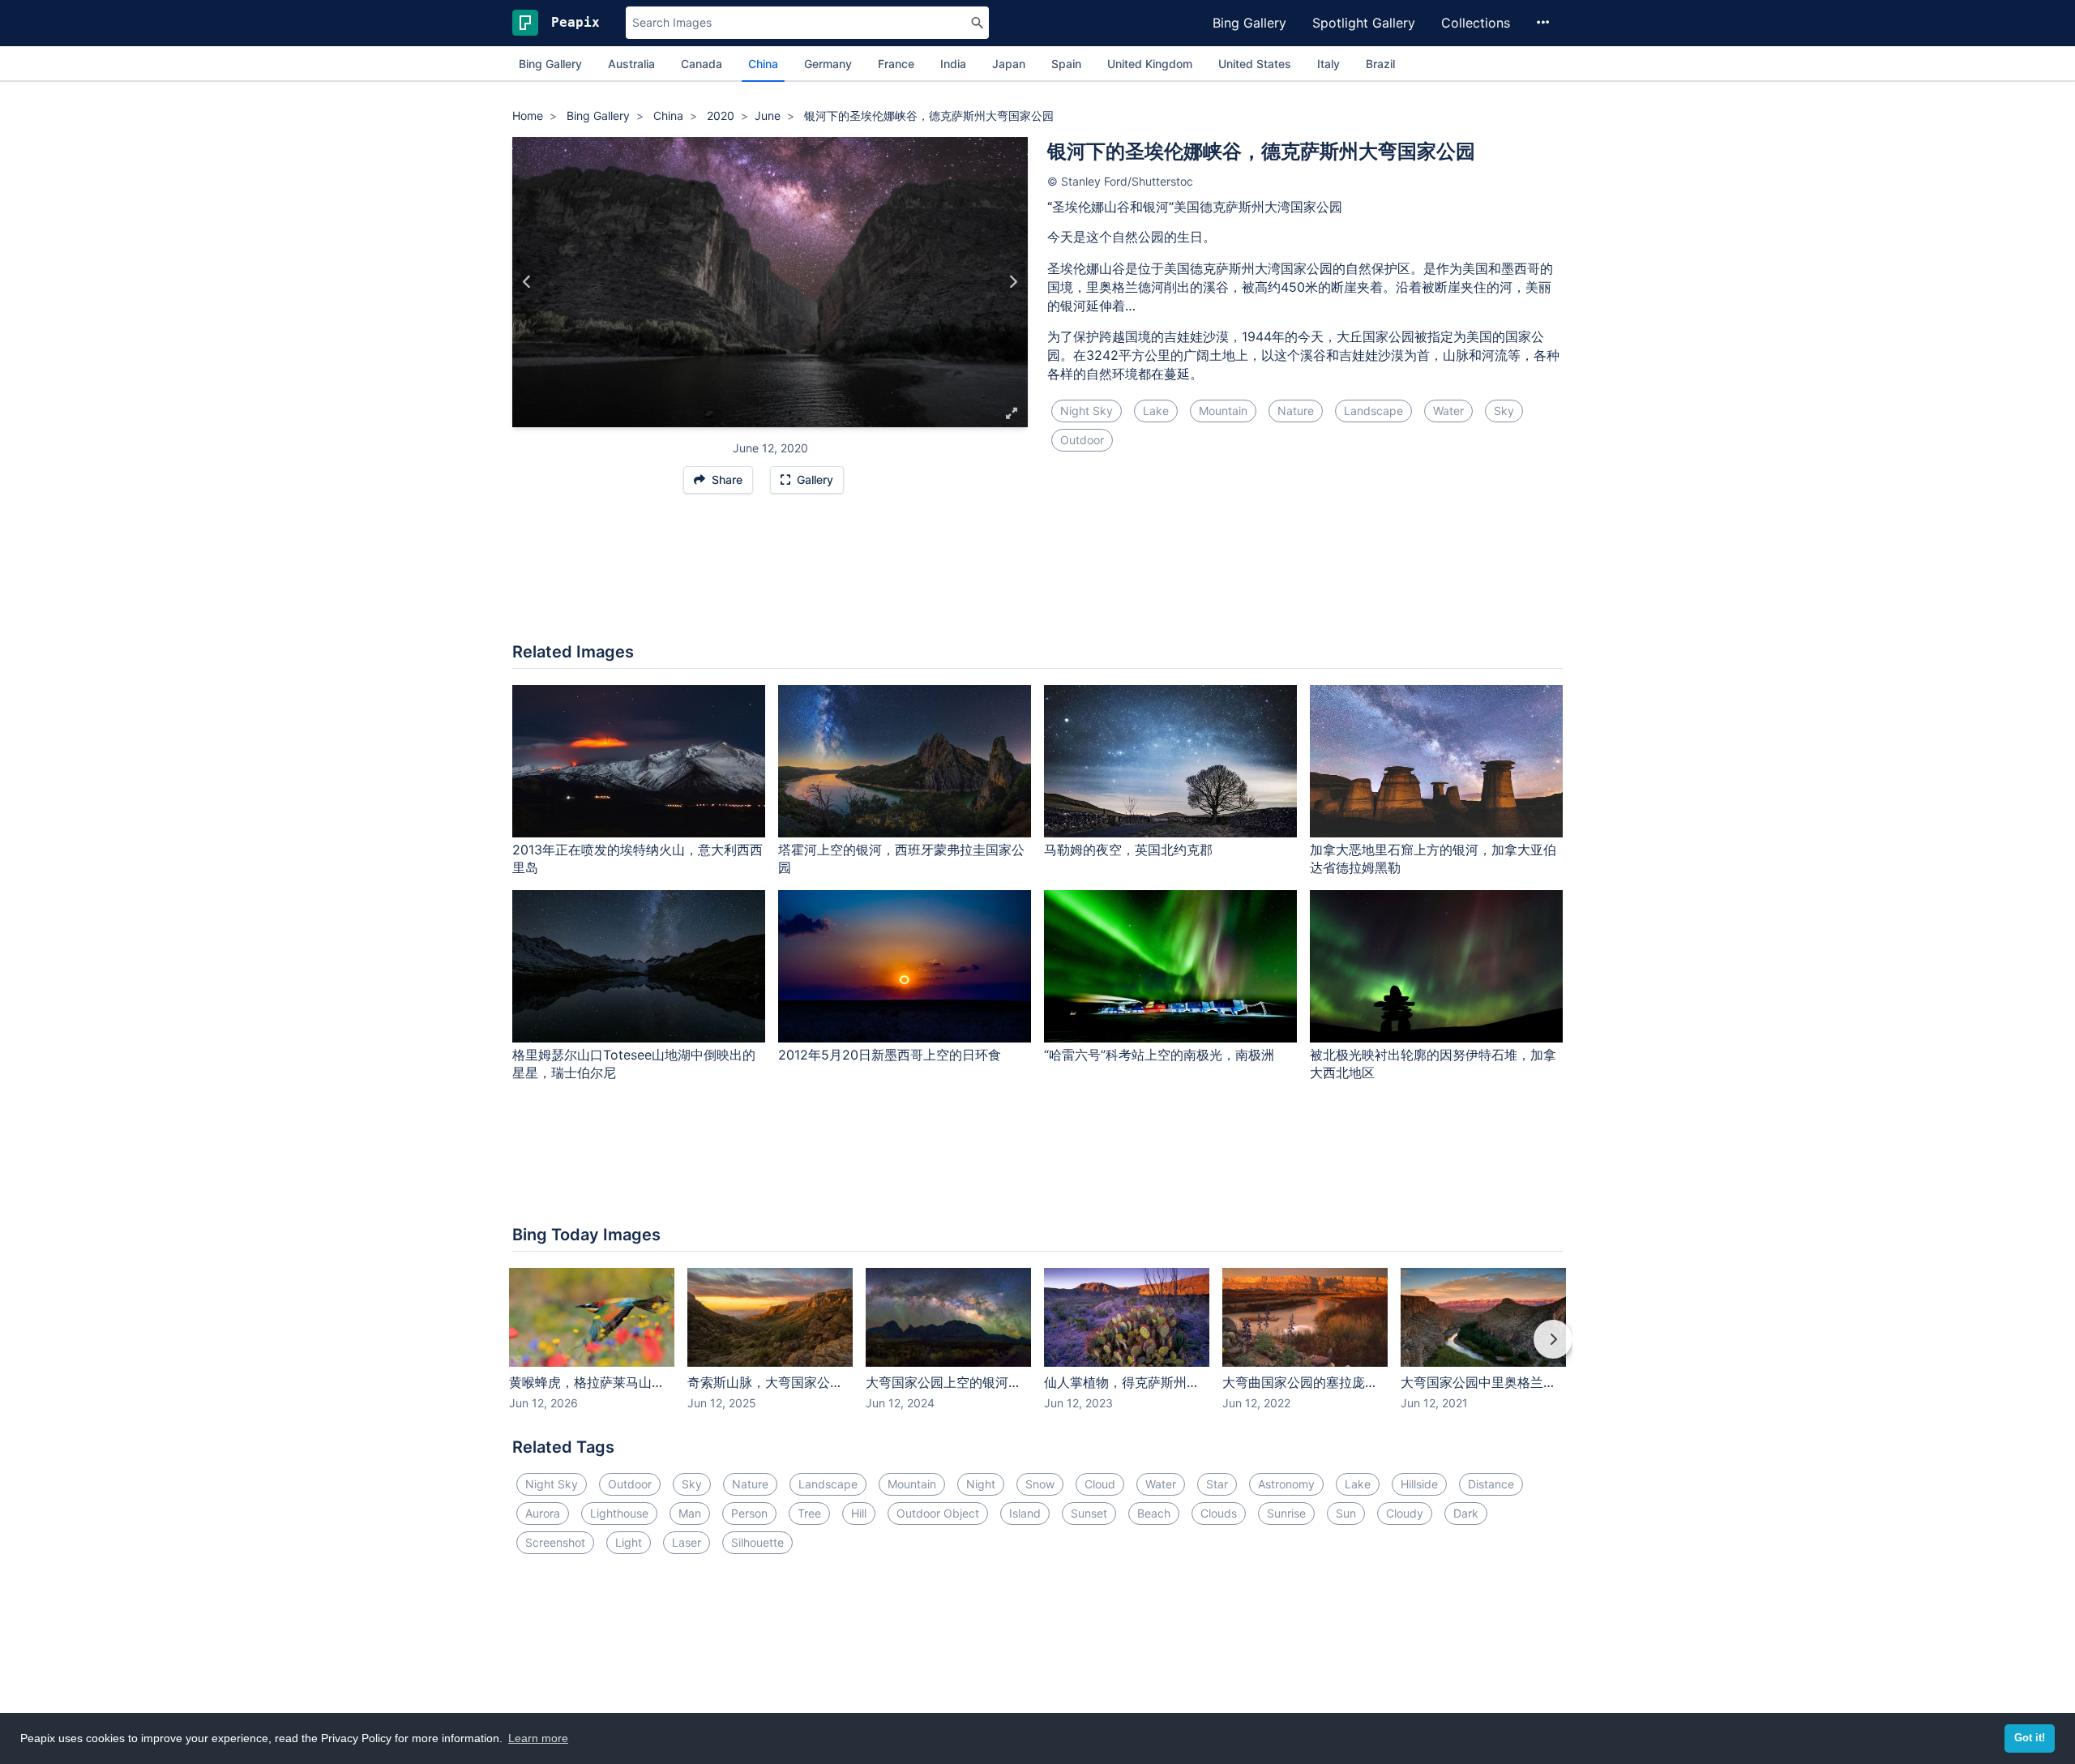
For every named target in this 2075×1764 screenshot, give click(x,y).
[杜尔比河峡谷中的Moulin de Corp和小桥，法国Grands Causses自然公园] (1013, 282)
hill (859, 1513)
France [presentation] (896, 64)
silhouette (757, 1542)
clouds (1219, 1513)
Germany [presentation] (828, 64)
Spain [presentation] (1066, 64)
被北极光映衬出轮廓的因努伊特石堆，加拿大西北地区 (1433, 1064)
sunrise (1286, 1513)
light (629, 1542)
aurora (543, 1513)
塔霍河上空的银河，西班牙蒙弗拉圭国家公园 (901, 859)
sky (1504, 411)
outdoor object (938, 1513)
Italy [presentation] (1328, 64)
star (1217, 1484)
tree (809, 1513)
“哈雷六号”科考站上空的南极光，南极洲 (1159, 1055)
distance (1491, 1484)
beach (1154, 1513)
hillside (1419, 1484)
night (981, 1484)
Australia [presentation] (631, 64)
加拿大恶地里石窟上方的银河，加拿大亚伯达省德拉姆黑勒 (1433, 859)
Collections (1476, 23)
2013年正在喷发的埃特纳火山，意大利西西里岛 (637, 859)
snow (1040, 1484)
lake (1156, 411)
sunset (1089, 1513)
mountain (1223, 411)
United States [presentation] (1255, 64)
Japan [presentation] (1009, 64)
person (749, 1513)
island (1025, 1513)
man (690, 1513)
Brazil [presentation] (1380, 64)
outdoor (1082, 440)
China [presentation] (763, 64)
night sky (1087, 411)
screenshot (555, 1542)
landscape (1373, 411)
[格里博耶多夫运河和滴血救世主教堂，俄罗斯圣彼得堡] (527, 282)
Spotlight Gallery (1364, 23)
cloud (1100, 1484)
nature (1296, 411)
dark (1466, 1513)
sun (1346, 1513)
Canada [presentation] (702, 64)
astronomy (1286, 1484)
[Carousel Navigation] (1037, 1351)
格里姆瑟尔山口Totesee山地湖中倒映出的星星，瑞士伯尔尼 (634, 1064)
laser (687, 1542)
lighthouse (619, 1513)
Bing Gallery (1249, 23)
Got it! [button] (2030, 1738)
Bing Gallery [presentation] (550, 64)
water (1448, 411)
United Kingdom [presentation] (1150, 64)
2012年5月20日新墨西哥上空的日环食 (890, 1055)
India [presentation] (953, 64)
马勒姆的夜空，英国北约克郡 (1128, 850)
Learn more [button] (538, 1738)
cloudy (1405, 1513)
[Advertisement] (1037, 576)
